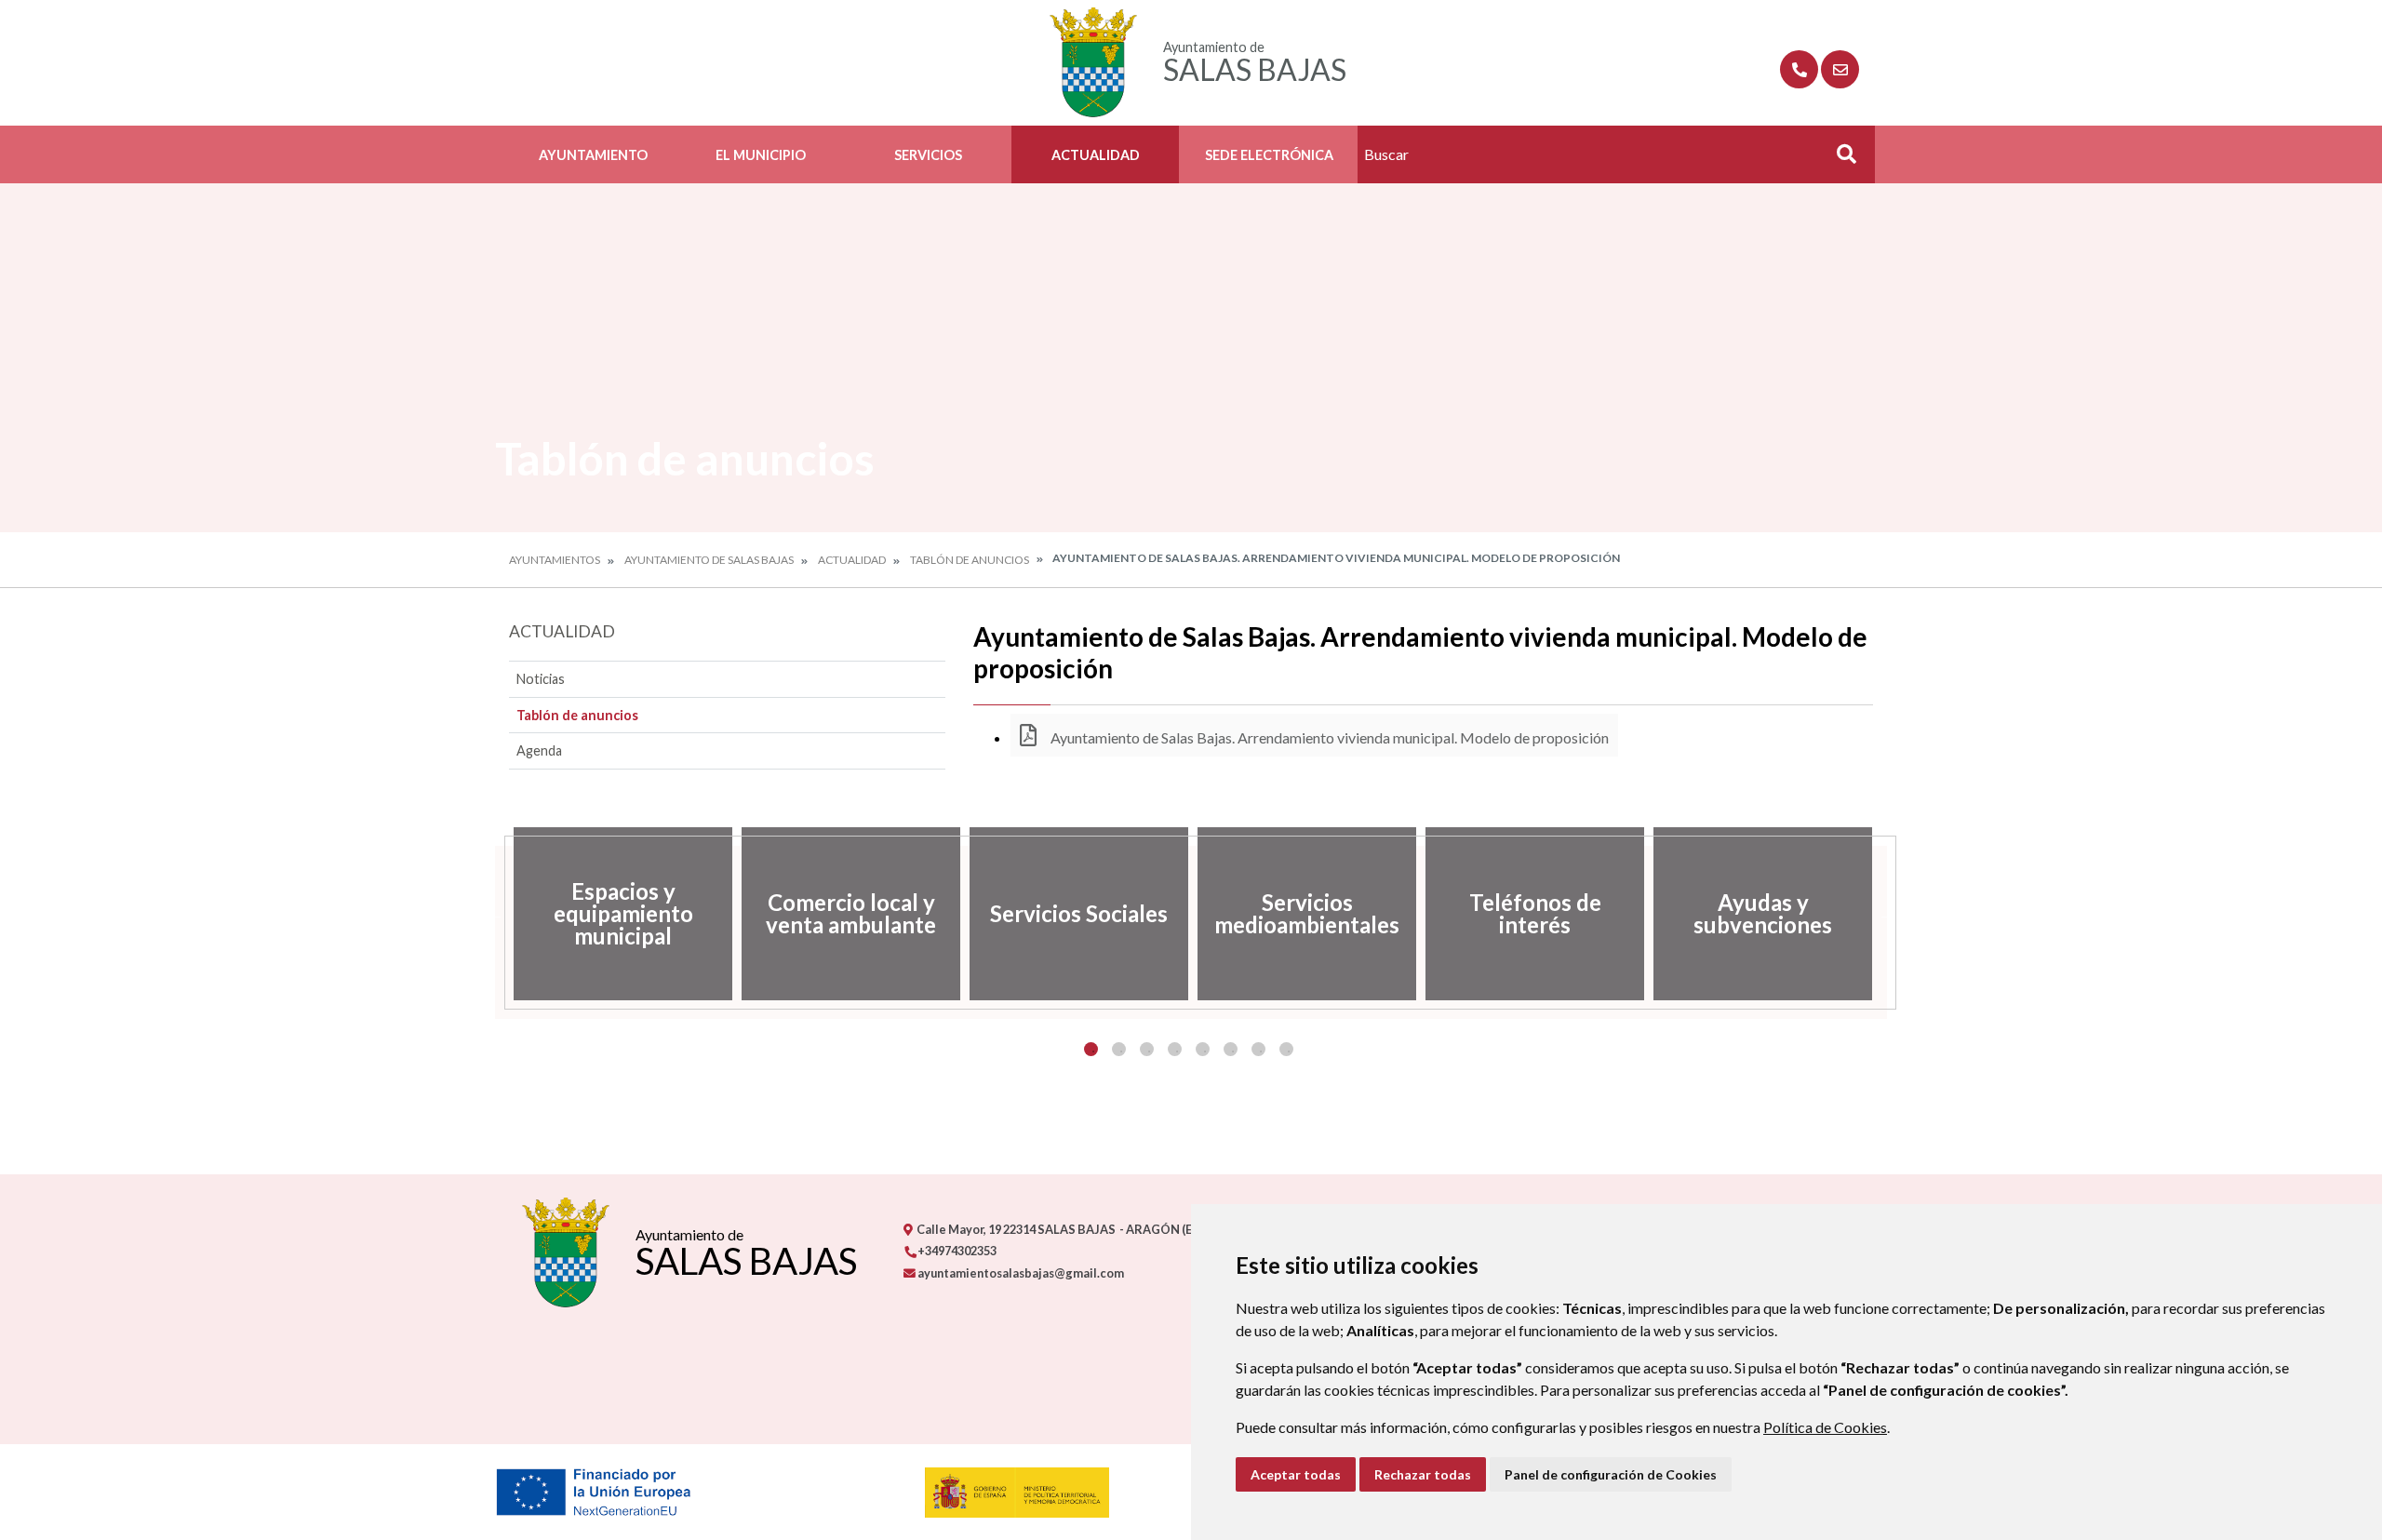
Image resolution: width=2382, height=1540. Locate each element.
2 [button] (1119, 1049)
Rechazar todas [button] (1423, 1474)
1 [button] (1091, 1049)
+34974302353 (956, 1251)
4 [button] (1175, 1049)
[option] (623, 914)
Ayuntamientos (555, 560)
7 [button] (1258, 1049)
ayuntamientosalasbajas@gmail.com (1020, 1273)
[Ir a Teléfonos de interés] (1799, 69)
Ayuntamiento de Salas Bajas (709, 560)
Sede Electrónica (1269, 155)
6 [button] (1231, 1049)
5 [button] (1203, 1049)
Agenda (539, 750)
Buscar (1840, 160)
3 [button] (1147, 1049)
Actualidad (1096, 155)
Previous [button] (495, 914)
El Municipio (761, 155)
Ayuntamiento (593, 155)
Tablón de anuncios (970, 560)
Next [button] (1887, 914)
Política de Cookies (1825, 1427)
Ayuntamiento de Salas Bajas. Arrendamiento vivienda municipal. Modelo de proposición (1328, 737)
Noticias (541, 679)
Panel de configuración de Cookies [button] (1611, 1474)
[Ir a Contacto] (1840, 69)
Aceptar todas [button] (1296, 1474)
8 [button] (1286, 1049)
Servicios (928, 155)
